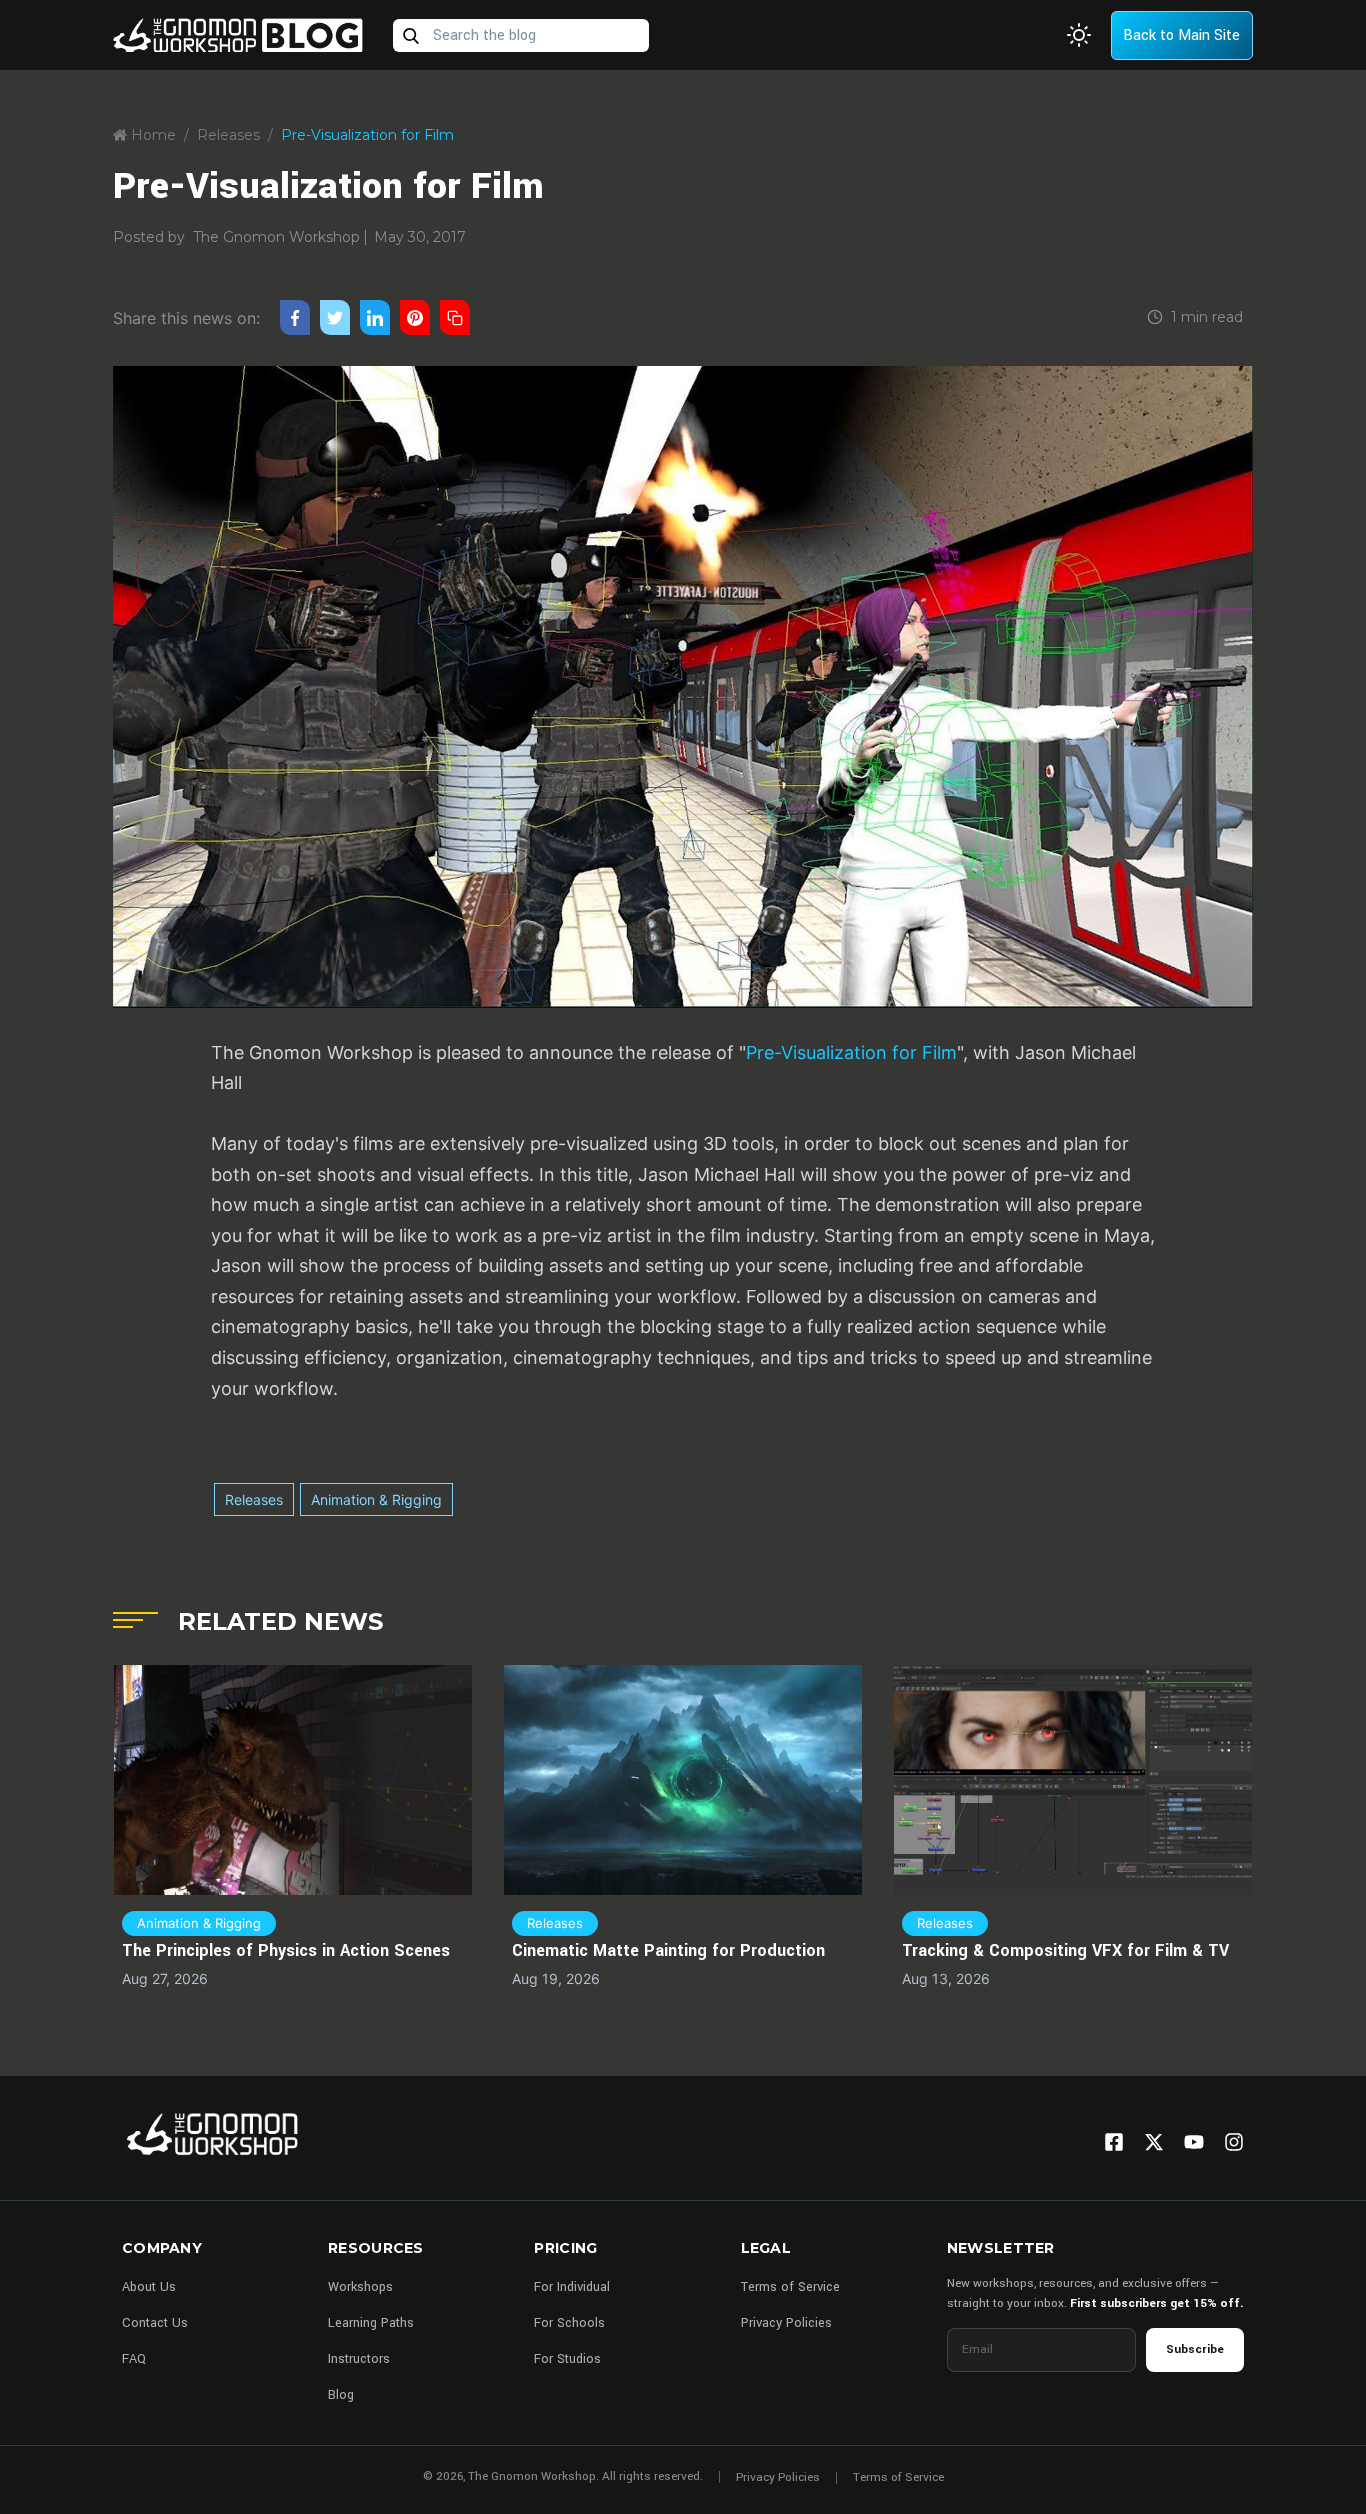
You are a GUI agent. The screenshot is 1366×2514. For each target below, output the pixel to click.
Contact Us (155, 2323)
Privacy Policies (786, 2323)
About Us (149, 2287)
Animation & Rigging (376, 1499)
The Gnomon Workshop (276, 237)
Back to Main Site (1181, 35)
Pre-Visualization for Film (851, 1052)
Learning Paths (371, 2323)
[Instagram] (1234, 2142)
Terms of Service (790, 2287)
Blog (341, 2395)
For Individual (572, 2287)
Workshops (360, 2287)
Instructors (359, 2359)
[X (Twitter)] (1154, 2142)
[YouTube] (1194, 2142)
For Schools (569, 2323)
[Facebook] (1114, 2142)
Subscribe (1195, 2349)
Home (151, 135)
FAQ (134, 2359)
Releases (228, 135)
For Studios (567, 2359)
